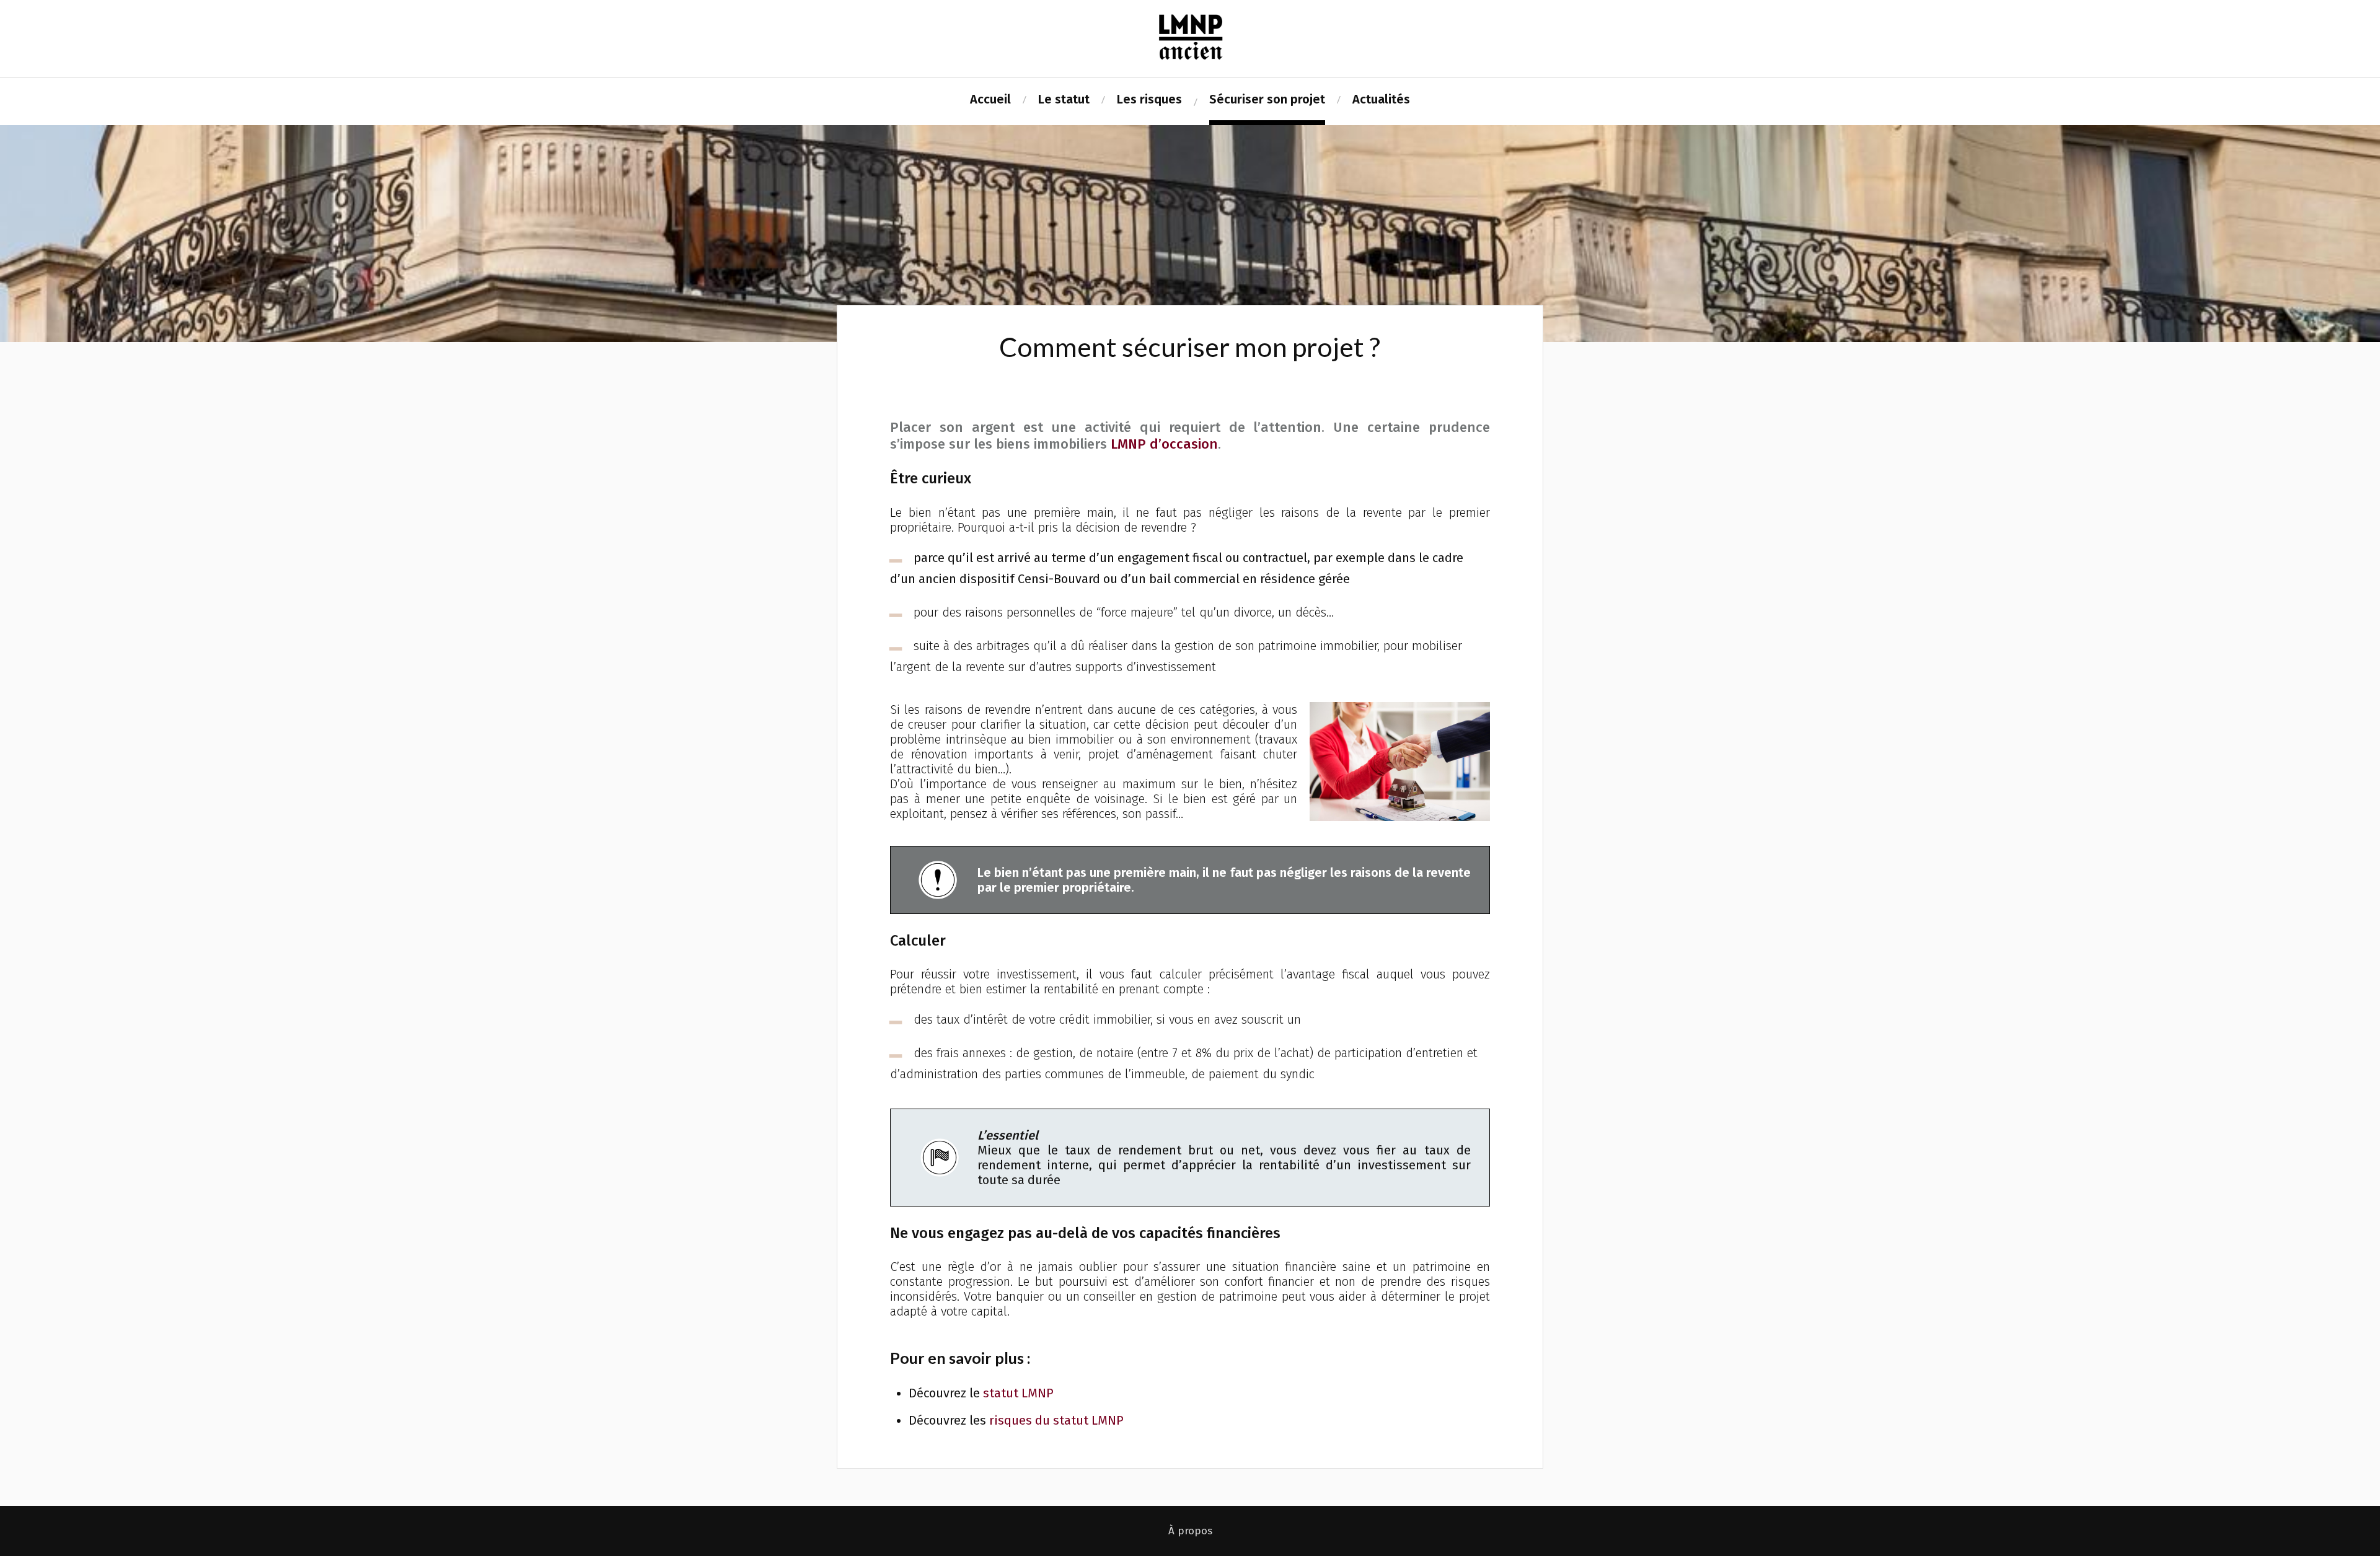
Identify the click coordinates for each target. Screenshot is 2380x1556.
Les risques (1149, 99)
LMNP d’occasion (1164, 444)
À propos (1190, 1531)
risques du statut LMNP (1056, 1420)
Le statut (1064, 99)
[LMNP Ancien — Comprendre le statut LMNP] (1190, 37)
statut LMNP (1018, 1393)
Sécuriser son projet (1267, 99)
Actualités (1381, 99)
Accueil (990, 99)
